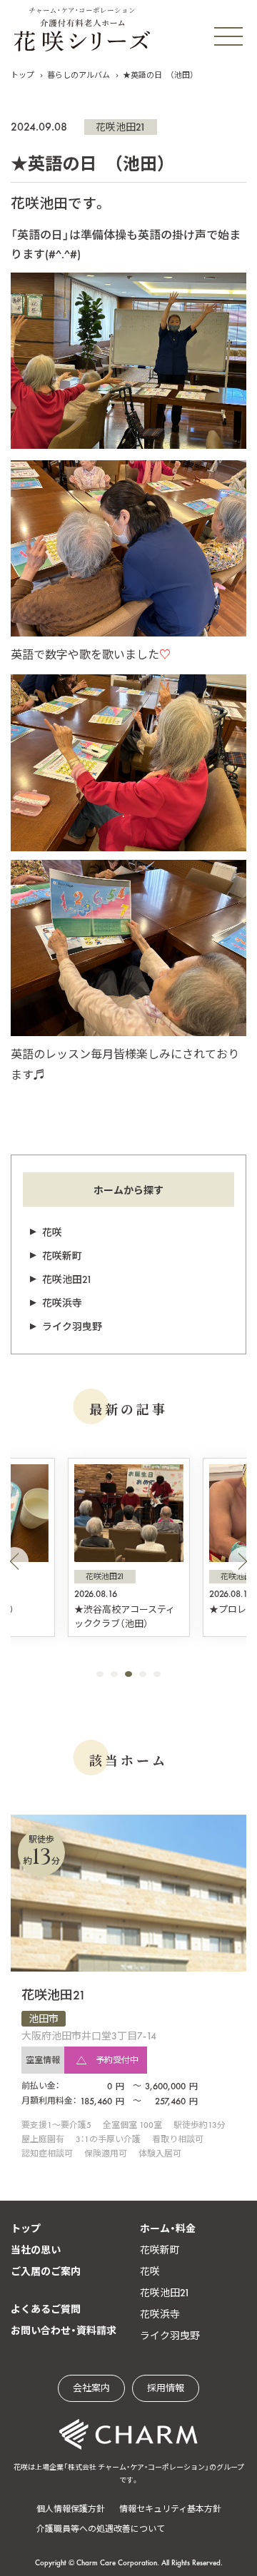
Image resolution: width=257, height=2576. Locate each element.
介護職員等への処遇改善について (101, 2529)
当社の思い (36, 2250)
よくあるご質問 (46, 2309)
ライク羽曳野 (72, 1327)
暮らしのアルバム (79, 75)
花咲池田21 (121, 127)
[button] (14, 1561)
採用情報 (166, 2388)
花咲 (52, 1232)
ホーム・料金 (168, 2228)
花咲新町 (62, 1256)
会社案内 (91, 2388)
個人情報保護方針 (71, 2509)
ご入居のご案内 (46, 2271)
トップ (22, 75)
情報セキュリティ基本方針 (170, 2509)
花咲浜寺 (62, 1303)
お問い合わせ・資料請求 (64, 2331)
